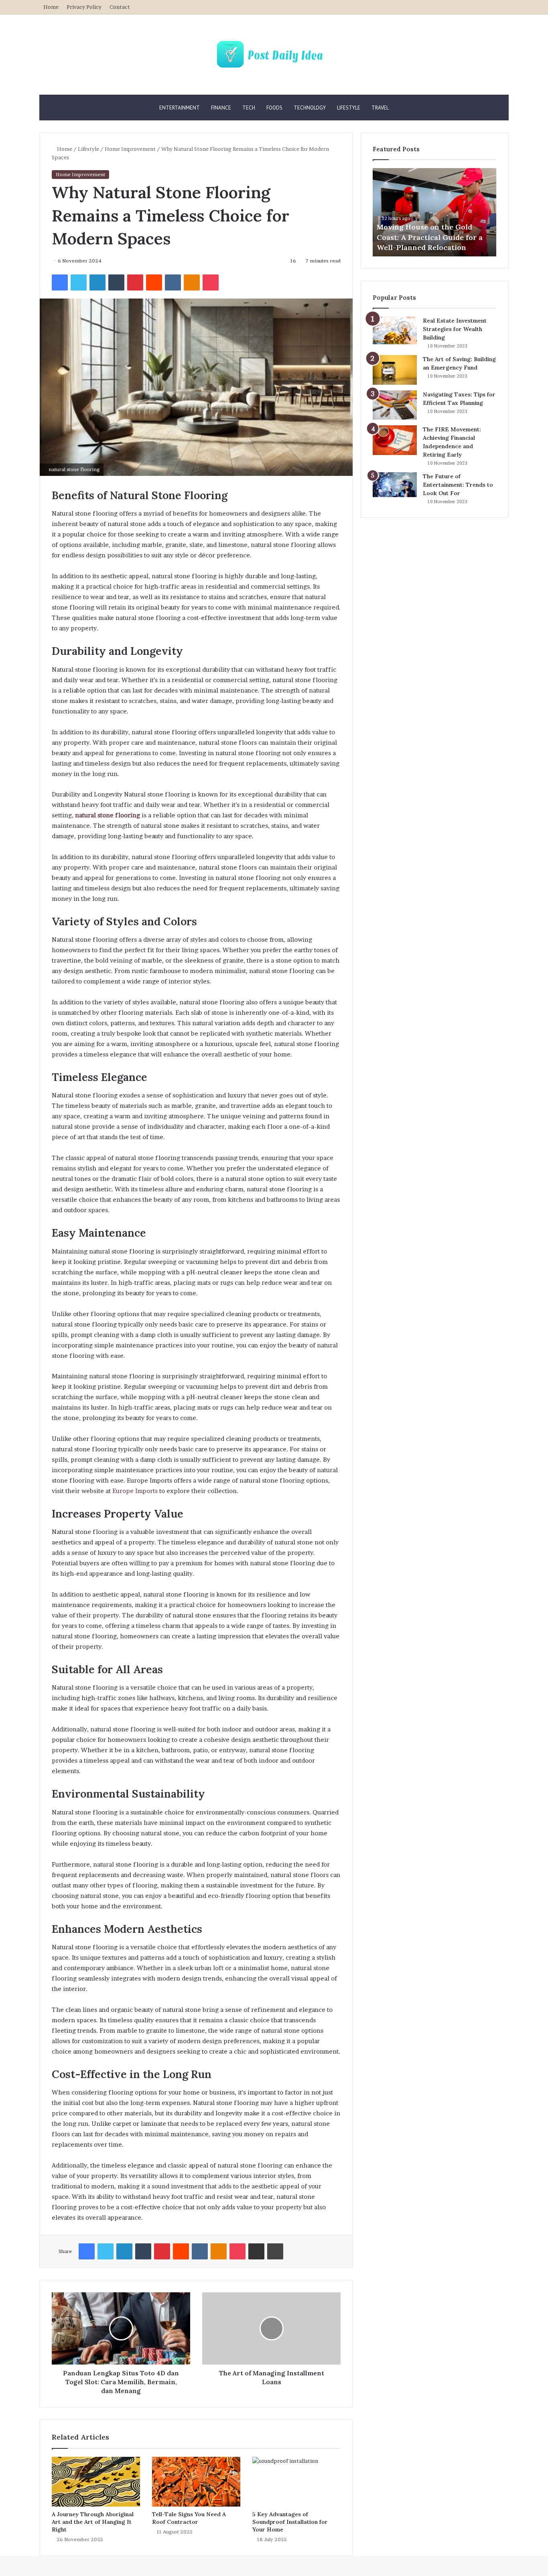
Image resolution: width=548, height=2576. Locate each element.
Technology (310, 108)
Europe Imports (135, 1491)
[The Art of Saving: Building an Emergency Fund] (395, 370)
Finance (221, 108)
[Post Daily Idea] (274, 55)
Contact (120, 7)
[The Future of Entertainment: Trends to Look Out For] (395, 485)
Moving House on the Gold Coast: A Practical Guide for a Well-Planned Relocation (430, 237)
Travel (380, 108)
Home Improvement (130, 149)
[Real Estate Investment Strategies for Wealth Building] (395, 330)
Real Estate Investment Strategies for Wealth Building (455, 329)
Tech (249, 108)
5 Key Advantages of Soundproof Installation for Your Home (290, 2522)
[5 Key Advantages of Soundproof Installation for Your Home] (296, 2482)
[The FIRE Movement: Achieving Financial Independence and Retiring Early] (395, 440)
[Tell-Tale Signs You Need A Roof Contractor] (196, 2482)
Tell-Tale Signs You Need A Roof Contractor (189, 2518)
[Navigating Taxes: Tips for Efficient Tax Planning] (395, 405)
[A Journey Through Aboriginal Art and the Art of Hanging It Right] (96, 2482)
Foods (274, 108)
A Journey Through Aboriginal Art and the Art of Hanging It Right (93, 2522)
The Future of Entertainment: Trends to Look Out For (458, 485)
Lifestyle (349, 108)
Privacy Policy (84, 7)
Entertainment (180, 108)
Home (51, 7)
